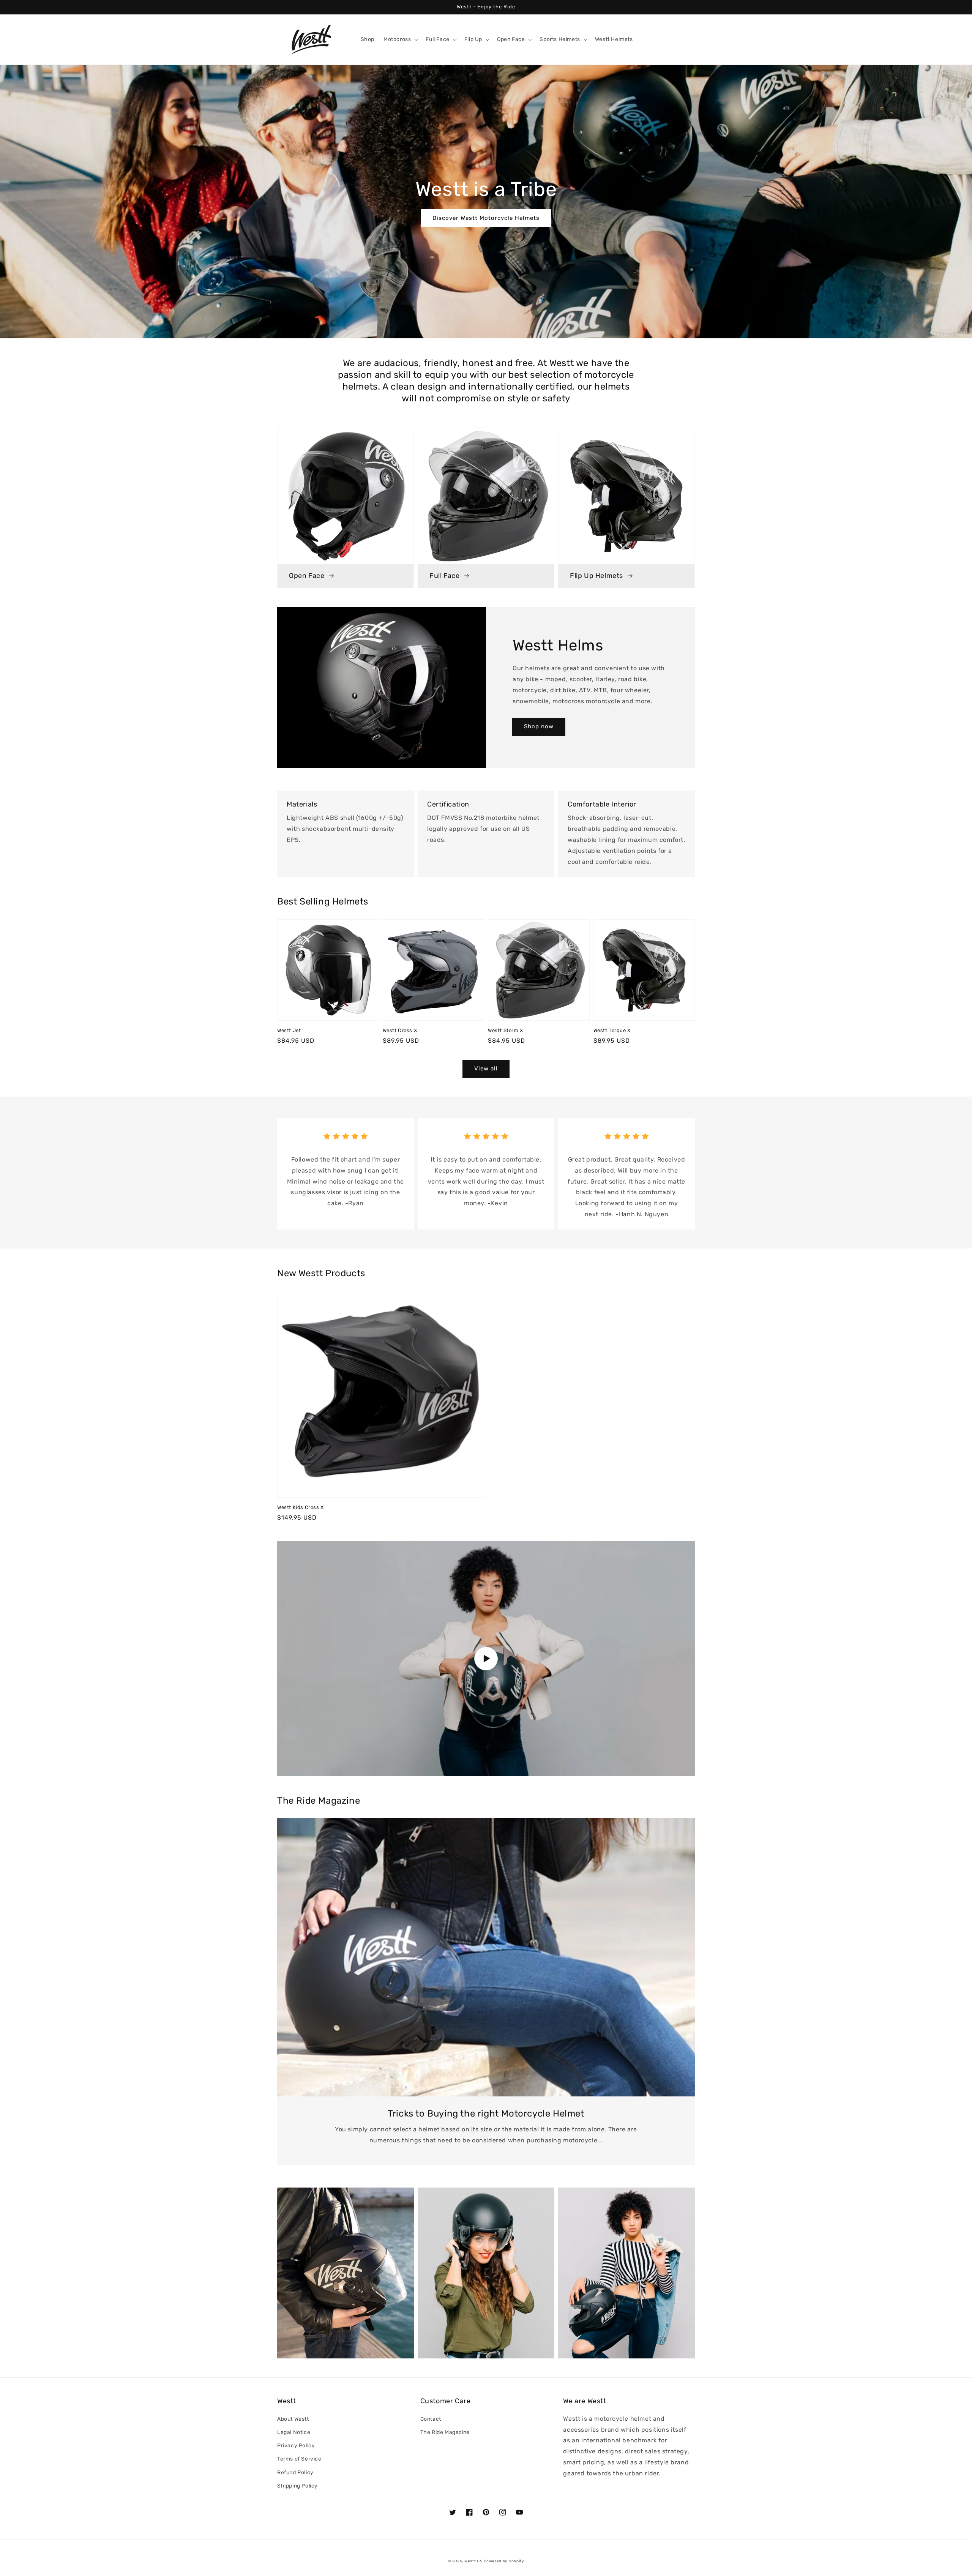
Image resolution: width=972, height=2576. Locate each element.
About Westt (293, 2419)
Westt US (473, 2561)
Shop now (539, 726)
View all (486, 1069)
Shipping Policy (297, 2486)
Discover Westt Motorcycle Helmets (486, 218)
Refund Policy (295, 2473)
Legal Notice (294, 2432)
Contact (431, 2419)
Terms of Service (299, 2459)
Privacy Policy (296, 2446)
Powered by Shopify (504, 2561)
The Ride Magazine (445, 2432)
